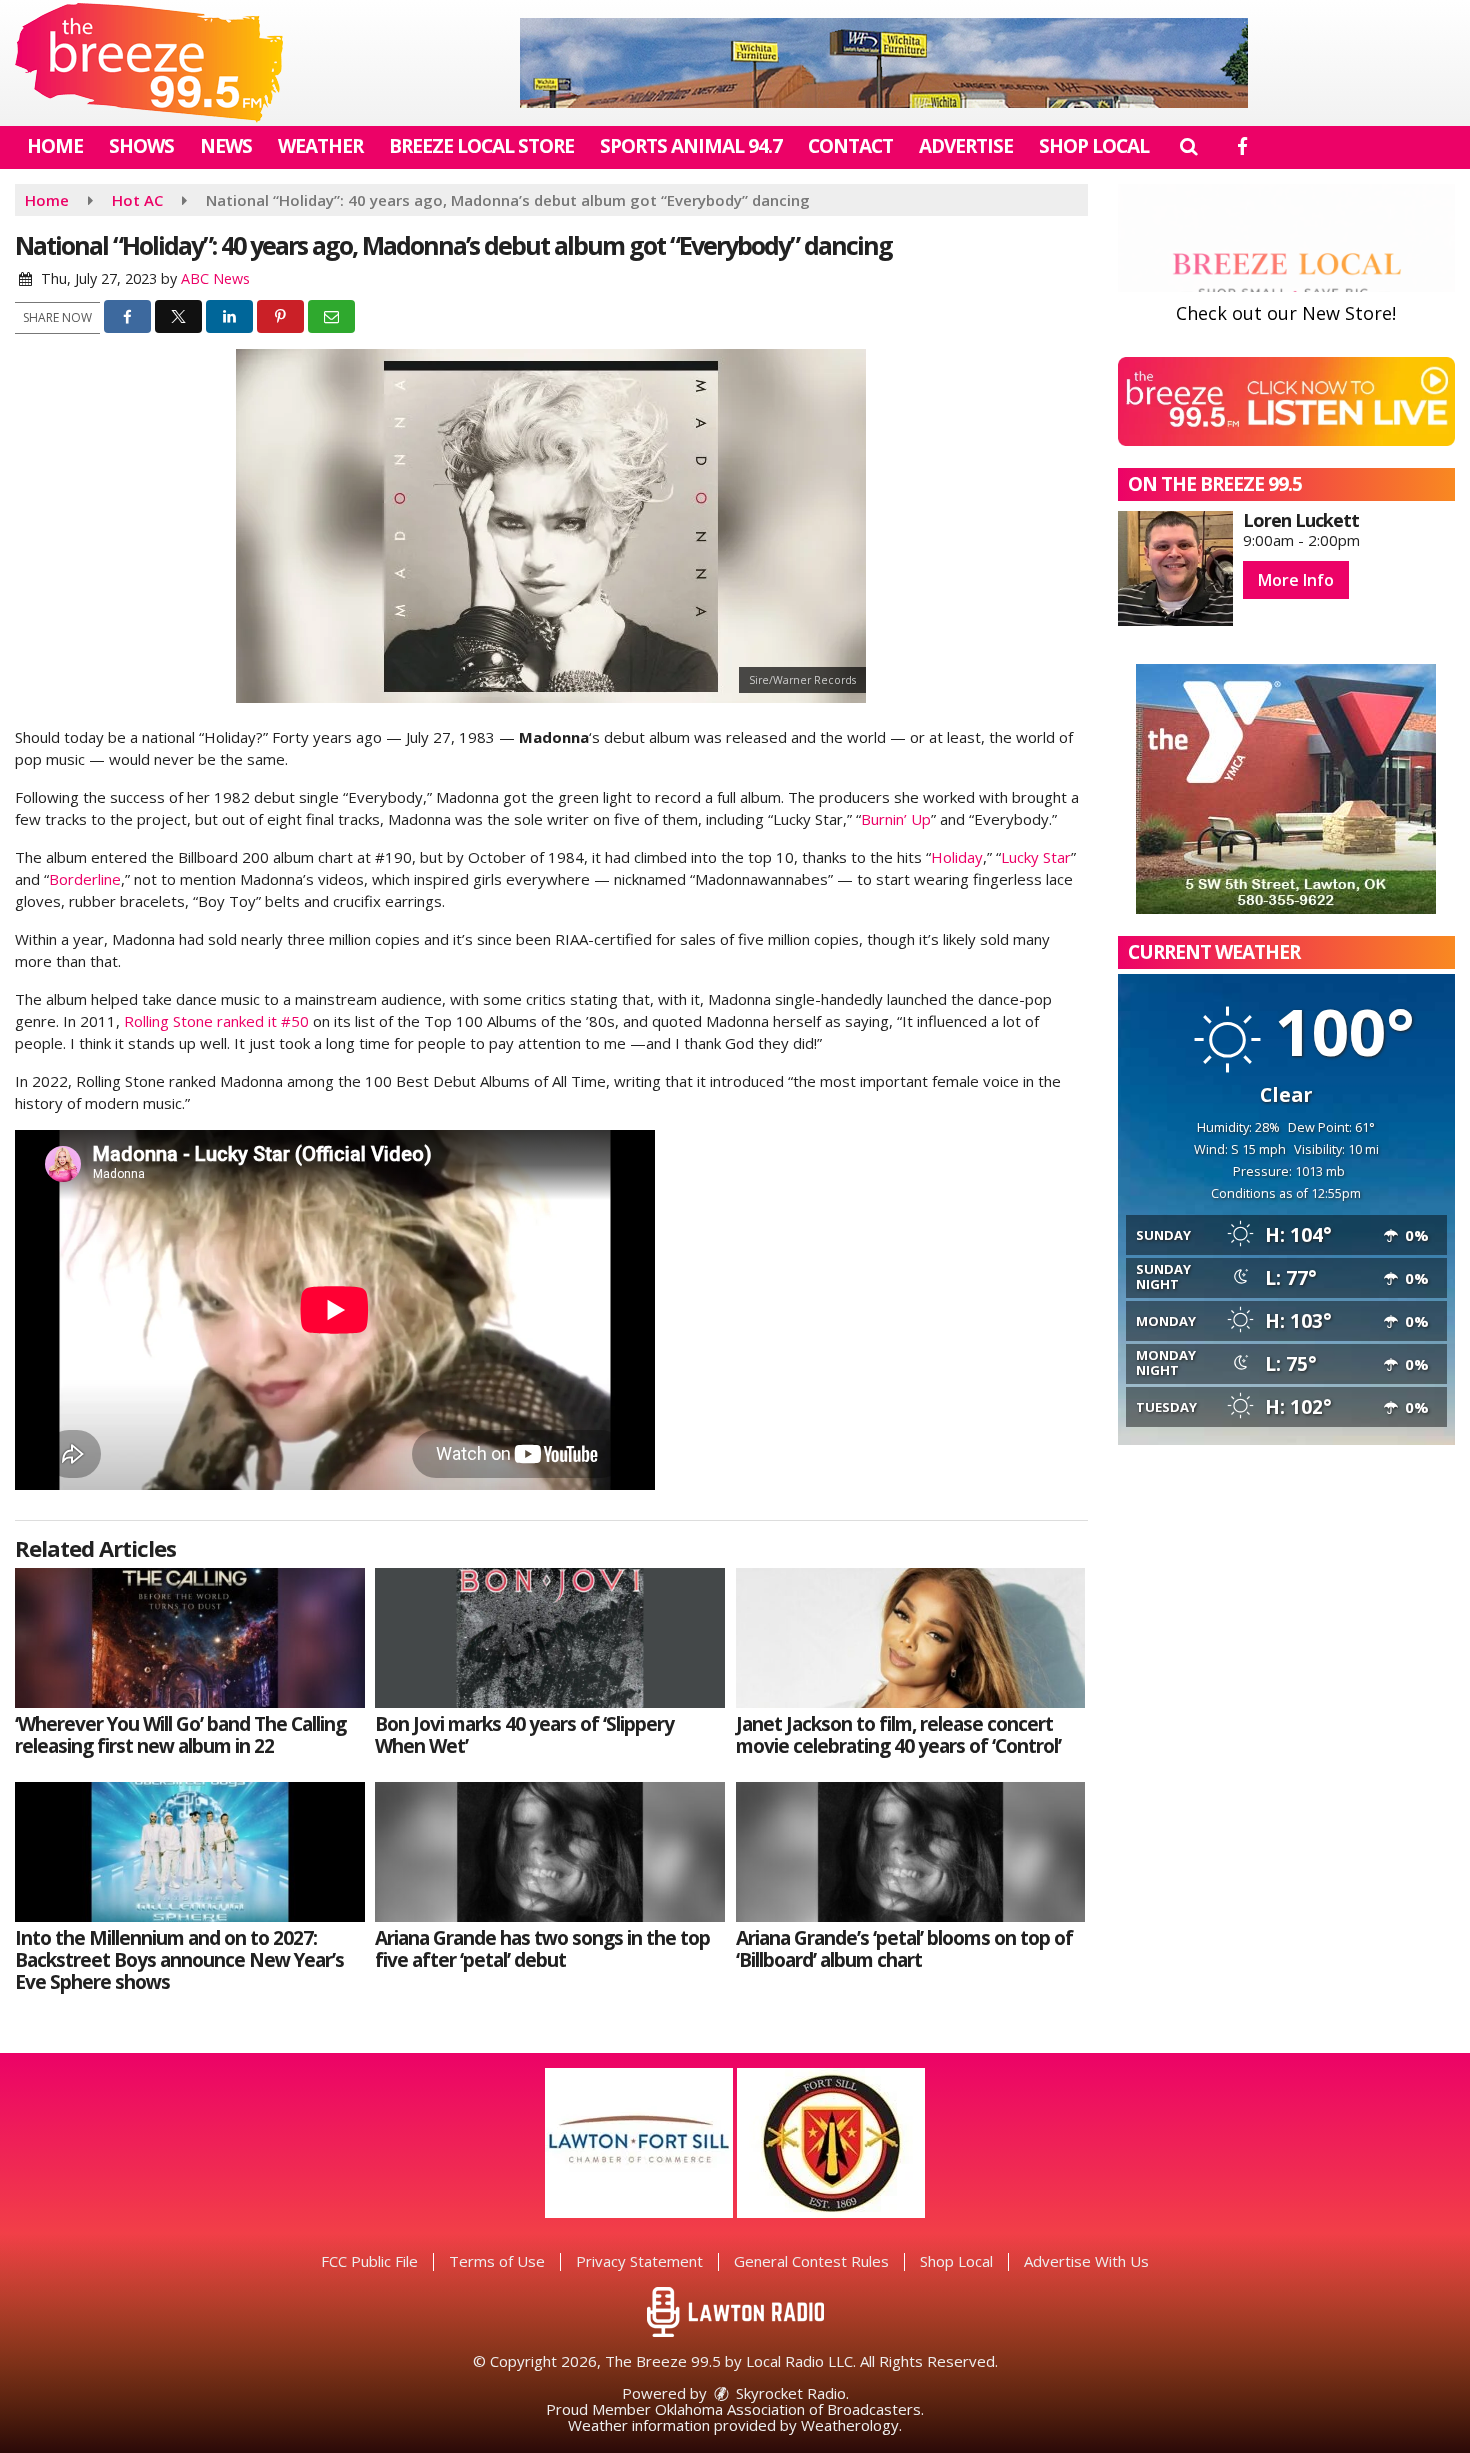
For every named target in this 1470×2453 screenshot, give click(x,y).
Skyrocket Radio (789, 2393)
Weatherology (850, 2425)
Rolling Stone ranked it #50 (216, 1021)
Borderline (85, 879)
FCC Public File (369, 2261)
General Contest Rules (811, 2261)
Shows (141, 146)
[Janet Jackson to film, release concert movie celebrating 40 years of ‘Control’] (911, 1638)
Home (55, 146)
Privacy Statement (639, 2261)
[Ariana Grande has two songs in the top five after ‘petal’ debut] (550, 1852)
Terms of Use (497, 2261)
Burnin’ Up (896, 819)
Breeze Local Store (481, 146)
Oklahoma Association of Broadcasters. (789, 2409)
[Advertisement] (884, 63)
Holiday (957, 857)
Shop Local (1094, 146)
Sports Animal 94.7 (691, 146)
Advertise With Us (1086, 2261)
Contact (850, 146)
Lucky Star (1036, 857)
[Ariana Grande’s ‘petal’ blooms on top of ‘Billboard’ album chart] (911, 1852)
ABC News (215, 278)
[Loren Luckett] (1175, 568)
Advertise (966, 146)
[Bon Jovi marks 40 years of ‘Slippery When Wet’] (550, 1638)
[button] (1188, 146)
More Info (1296, 580)
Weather (320, 146)
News (226, 146)
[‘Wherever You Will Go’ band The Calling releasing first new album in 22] (190, 1638)
